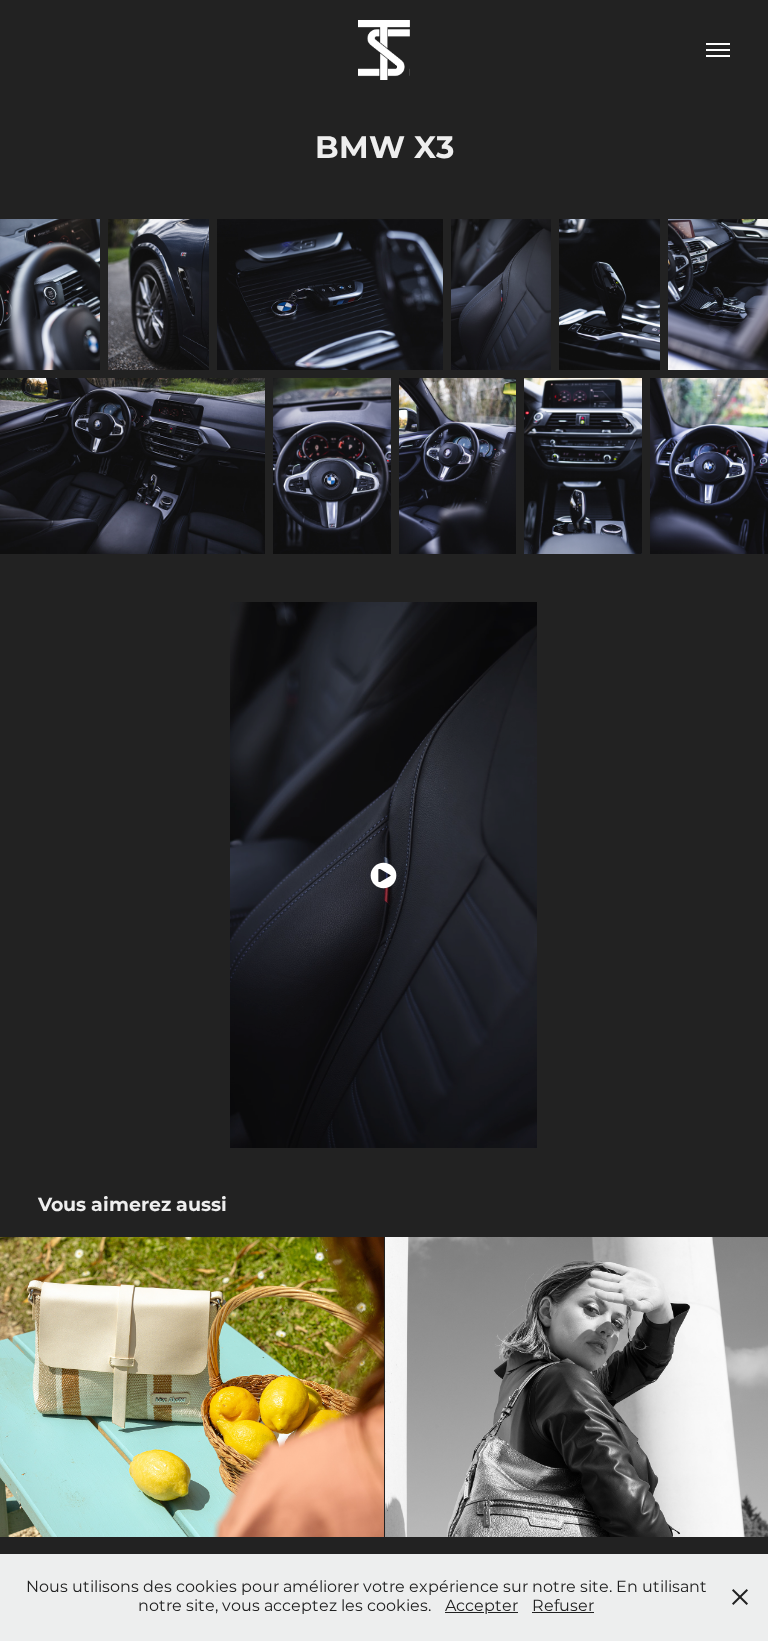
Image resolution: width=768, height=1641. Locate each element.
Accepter (481, 1606)
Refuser (563, 1606)
